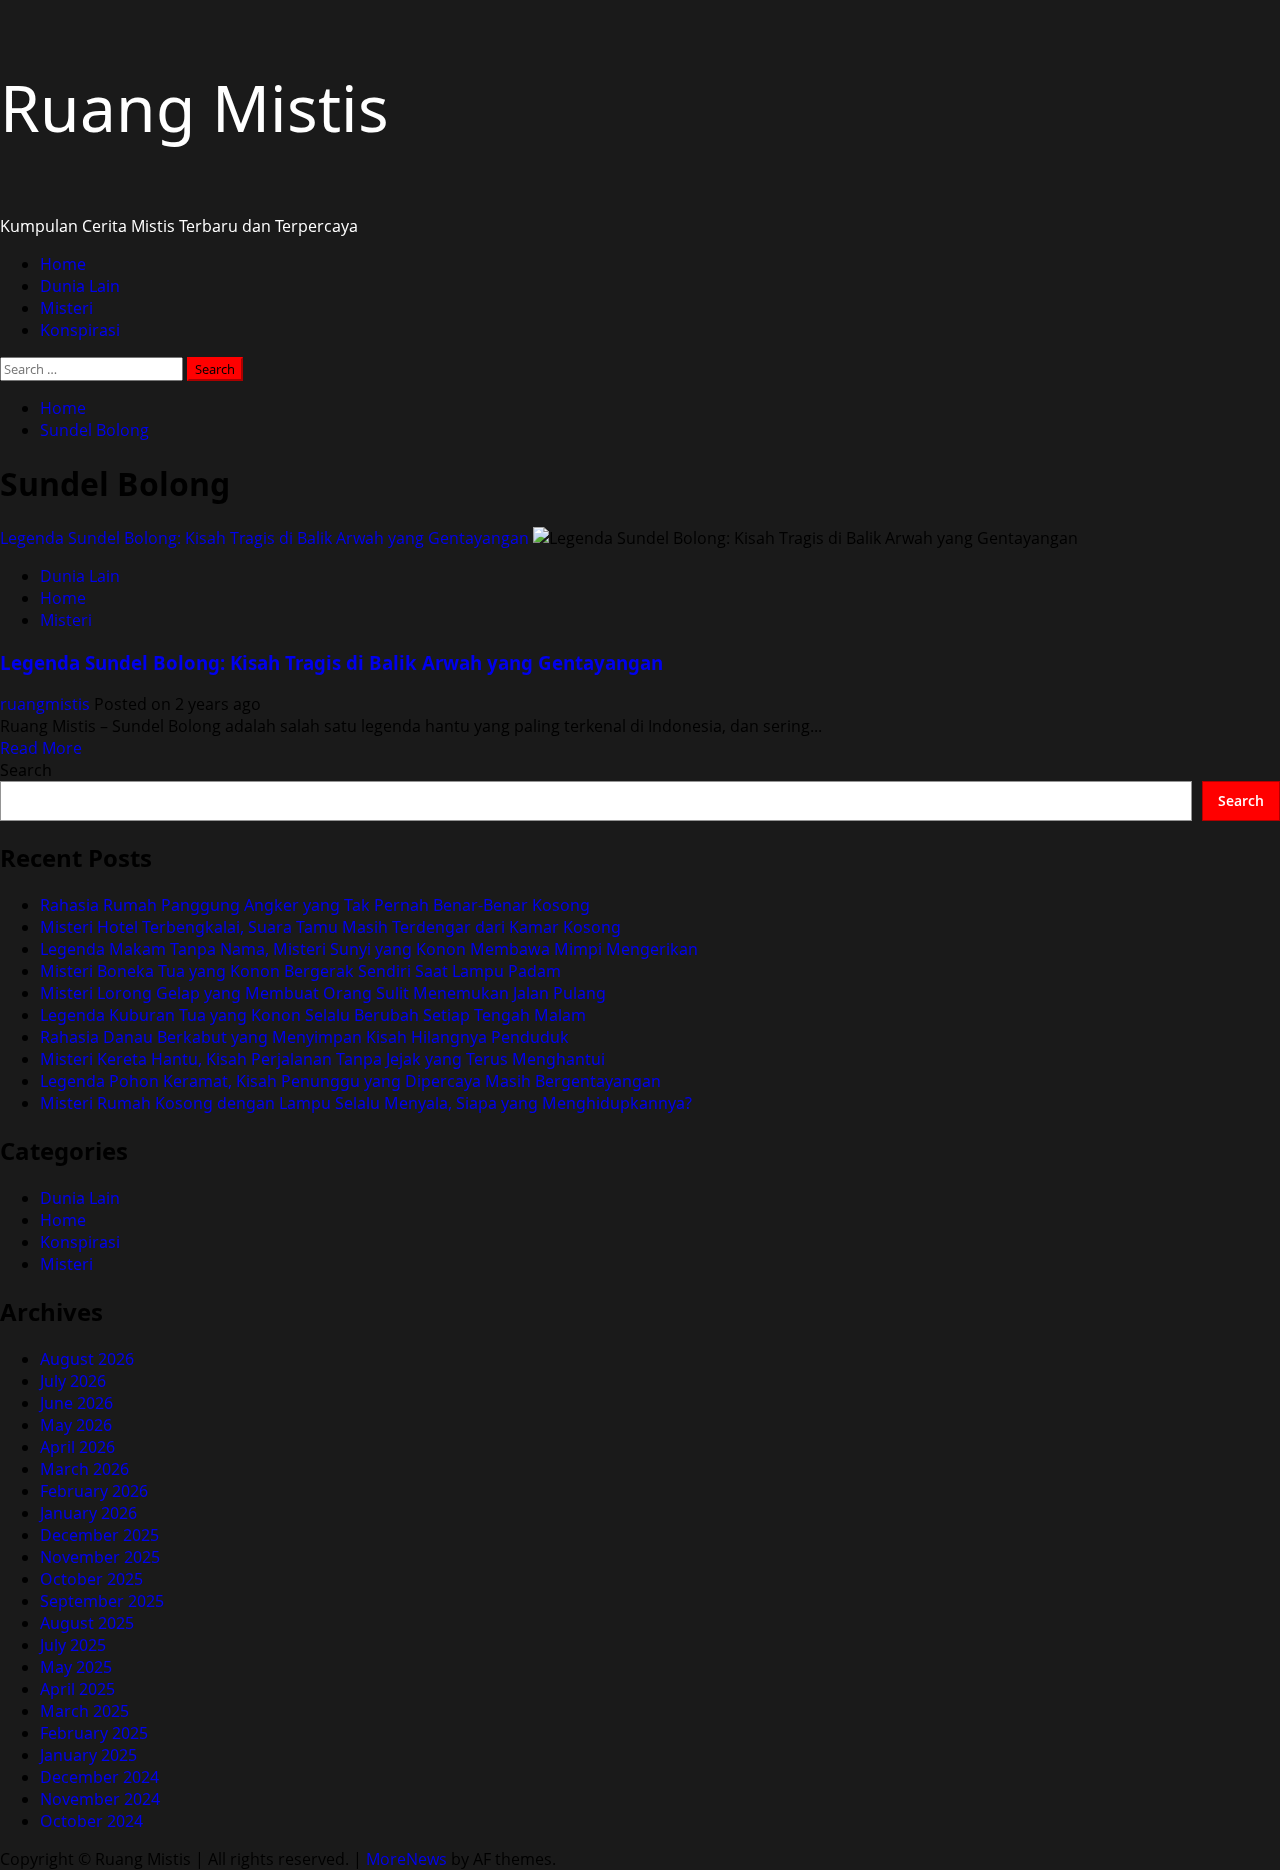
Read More (41, 748)
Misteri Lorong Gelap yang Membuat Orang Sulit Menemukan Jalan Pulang (323, 993)
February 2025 (94, 1733)
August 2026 (87, 1359)
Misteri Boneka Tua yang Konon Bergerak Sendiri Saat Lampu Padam (300, 971)
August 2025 (87, 1623)
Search (26, 770)
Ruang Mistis (194, 107)
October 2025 (91, 1579)
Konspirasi (80, 330)
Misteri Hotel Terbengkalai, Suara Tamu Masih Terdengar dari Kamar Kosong (330, 927)
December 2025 (99, 1535)
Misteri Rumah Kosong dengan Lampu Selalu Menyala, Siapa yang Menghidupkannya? (366, 1103)
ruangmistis (47, 704)
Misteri (66, 308)
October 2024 (91, 1821)
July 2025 (73, 1645)
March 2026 (84, 1469)
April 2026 (77, 1447)
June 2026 (76, 1403)
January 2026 (88, 1513)
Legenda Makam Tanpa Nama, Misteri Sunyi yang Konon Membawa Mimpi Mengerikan (369, 949)
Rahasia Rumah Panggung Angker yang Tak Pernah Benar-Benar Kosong (315, 905)
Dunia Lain (80, 286)
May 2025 (76, 1667)
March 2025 (84, 1711)
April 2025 (77, 1689)
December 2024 (99, 1777)
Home (63, 264)
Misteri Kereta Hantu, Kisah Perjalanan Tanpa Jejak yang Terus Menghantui (322, 1059)
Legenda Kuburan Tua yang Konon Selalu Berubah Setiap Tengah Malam (313, 1015)
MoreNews (406, 1859)
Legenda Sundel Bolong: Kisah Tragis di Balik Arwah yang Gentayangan (264, 538)
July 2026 (73, 1381)
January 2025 (88, 1755)
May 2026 (76, 1425)
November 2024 (100, 1799)
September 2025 (102, 1601)
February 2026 (94, 1491)
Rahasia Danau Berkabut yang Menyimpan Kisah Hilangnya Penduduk (304, 1037)
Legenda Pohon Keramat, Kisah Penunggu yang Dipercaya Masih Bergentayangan (350, 1081)
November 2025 (100, 1557)
